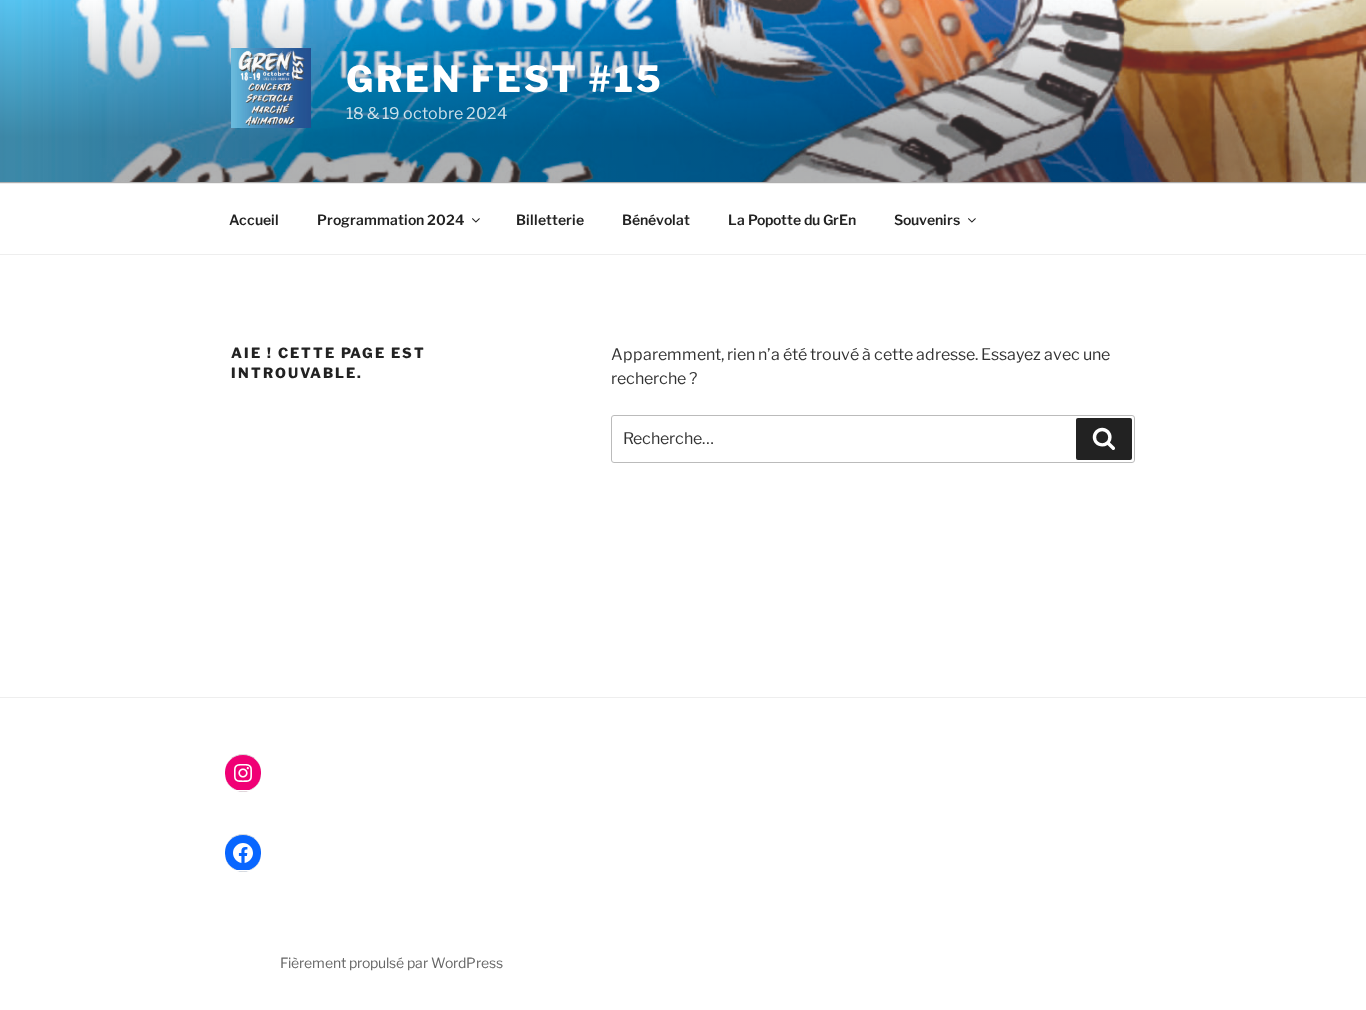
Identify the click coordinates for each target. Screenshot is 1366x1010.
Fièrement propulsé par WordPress (391, 962)
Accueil (254, 219)
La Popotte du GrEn (792, 219)
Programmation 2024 (390, 219)
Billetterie (550, 219)
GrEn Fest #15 (504, 79)
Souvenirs (927, 219)
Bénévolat (656, 219)
